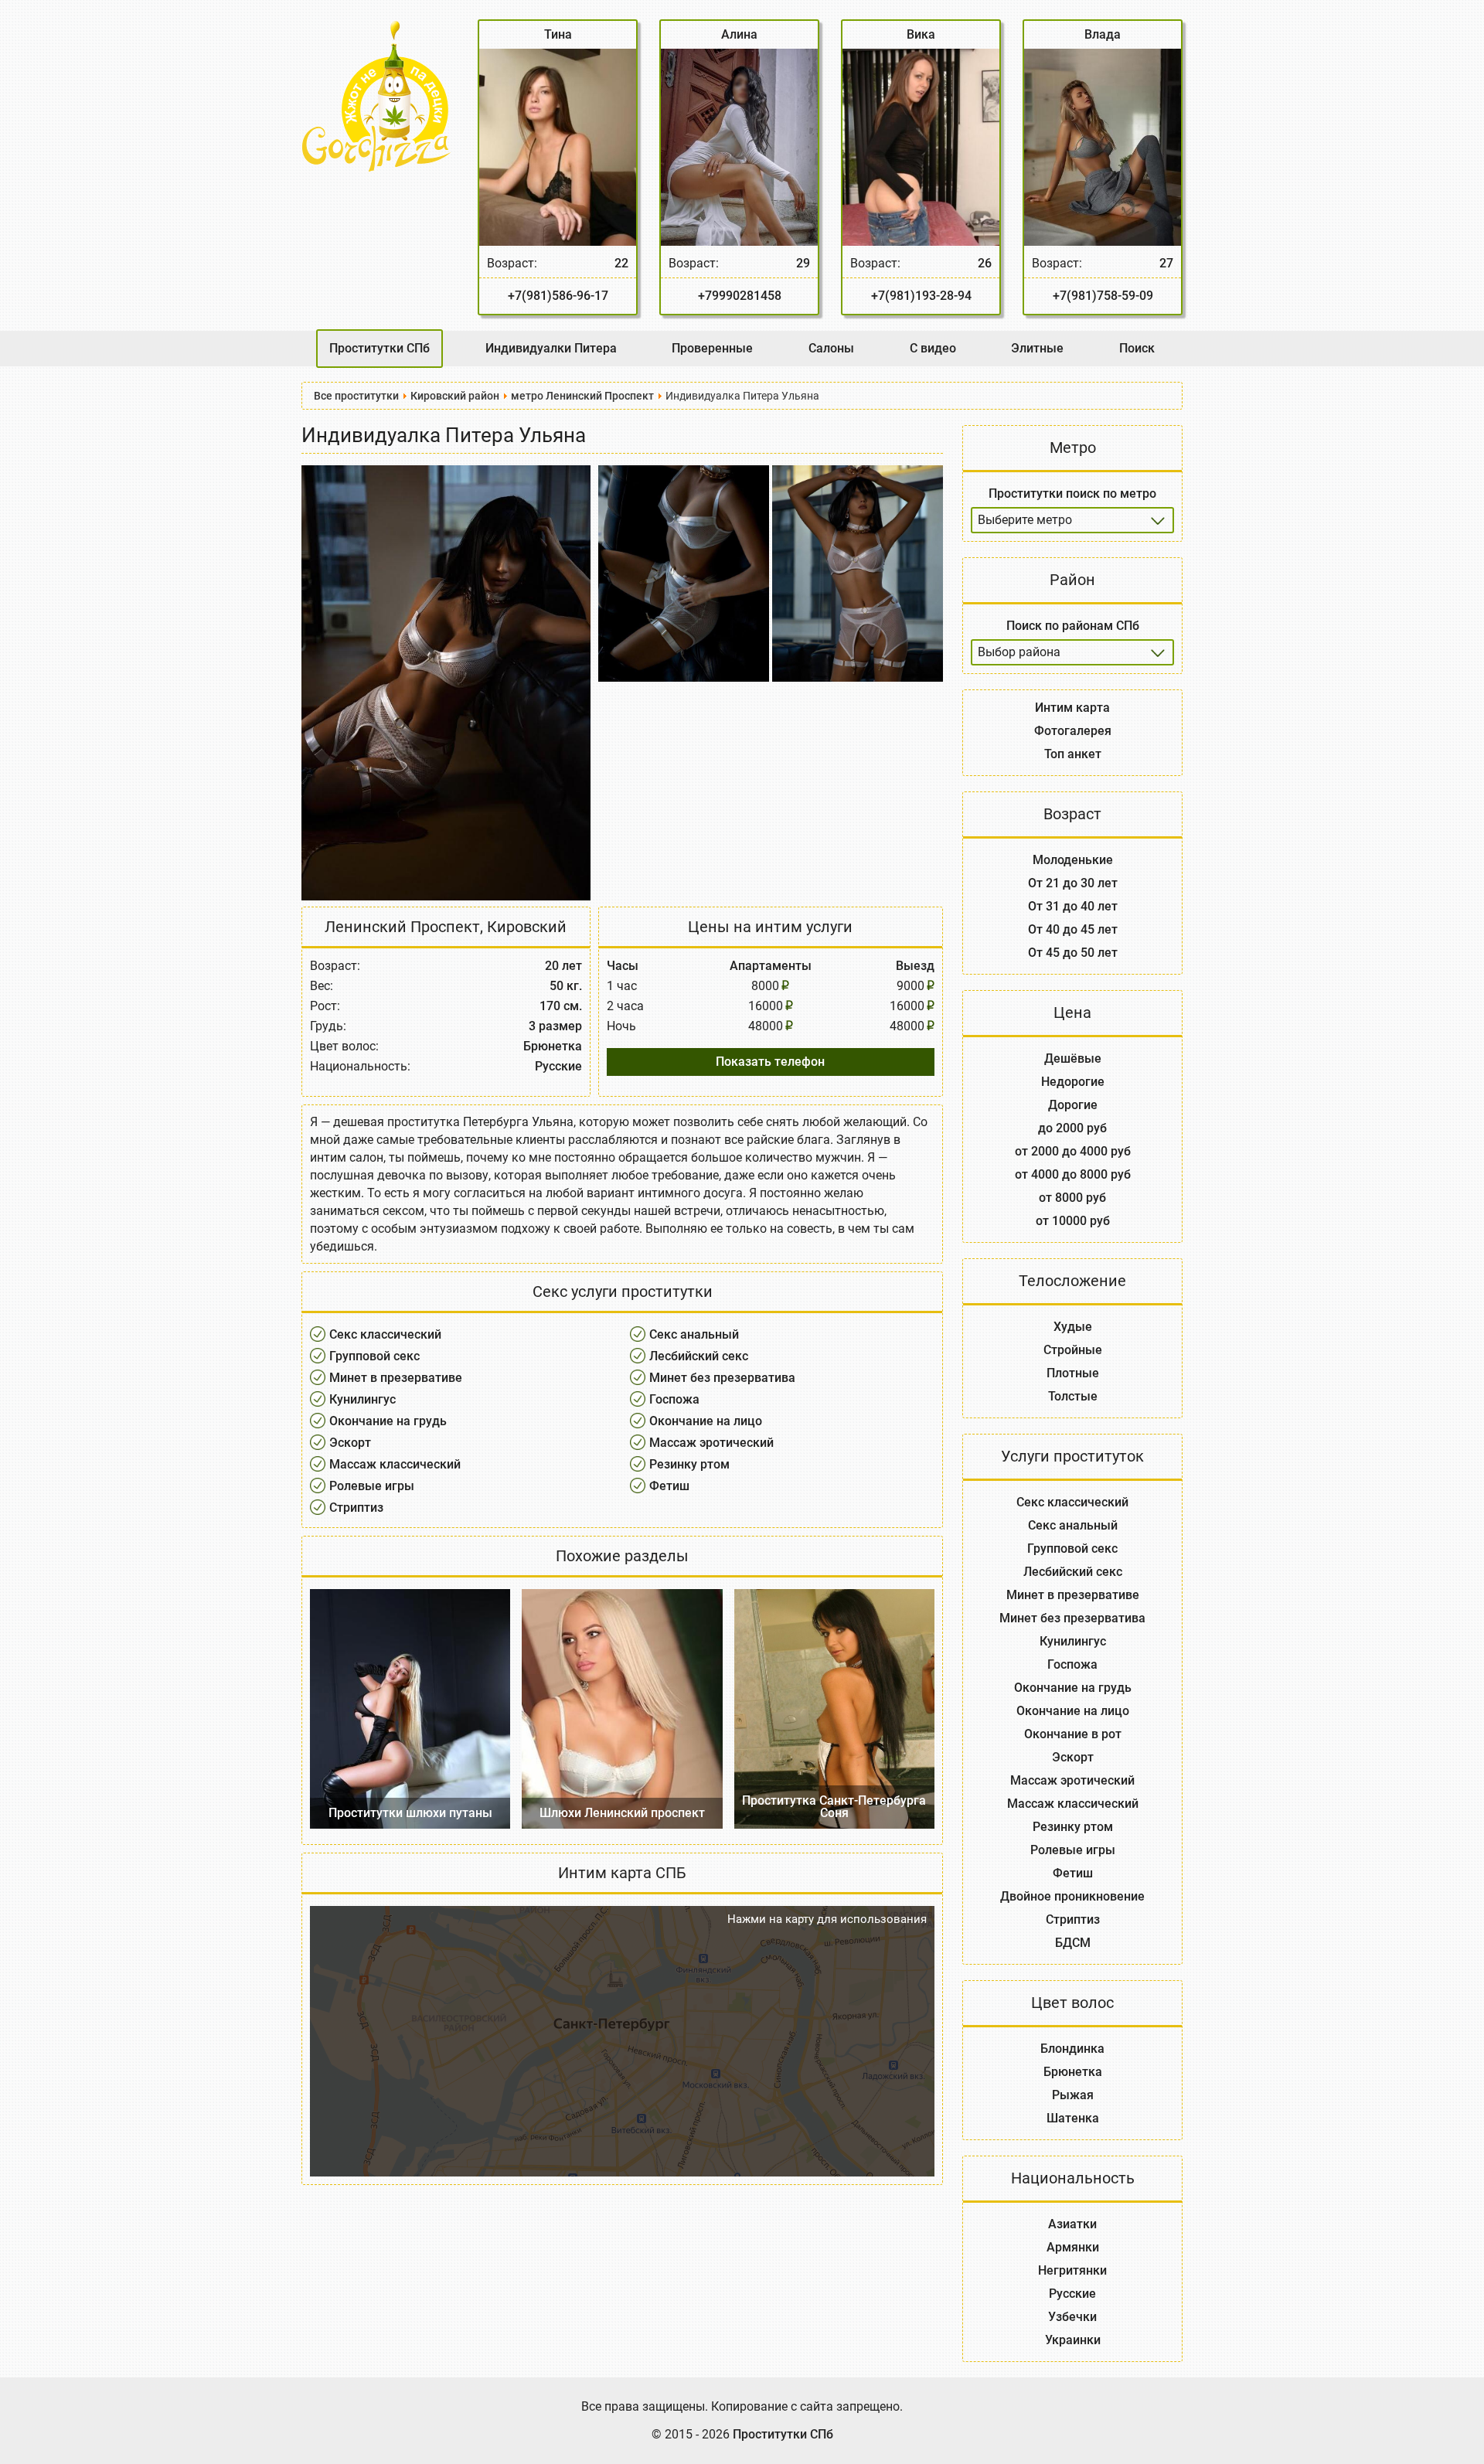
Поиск (1137, 348)
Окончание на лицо (706, 1421)
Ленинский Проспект (402, 927)
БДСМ (1073, 1943)
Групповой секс (374, 1356)
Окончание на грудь (388, 1421)
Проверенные (712, 348)
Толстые (1073, 1396)
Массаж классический (395, 1464)
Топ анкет (1073, 754)
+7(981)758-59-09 (1103, 296)
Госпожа (674, 1399)
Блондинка (1072, 2049)
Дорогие (1073, 1105)
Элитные (1037, 348)
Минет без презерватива (722, 1378)
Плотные (1073, 1373)
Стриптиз (356, 1508)
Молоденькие (1073, 860)
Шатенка (1073, 2118)
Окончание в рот (1073, 1734)
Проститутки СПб (380, 348)
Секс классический (385, 1334)
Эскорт (350, 1443)
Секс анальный (694, 1334)
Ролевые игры (372, 1486)
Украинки (1073, 2340)
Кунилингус (362, 1399)
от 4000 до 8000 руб (1073, 1174)
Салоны (831, 348)
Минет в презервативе (396, 1378)
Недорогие (1073, 1082)
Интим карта (1072, 708)
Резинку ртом (689, 1464)
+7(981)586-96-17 (558, 296)
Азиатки (1072, 2224)
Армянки (1073, 2247)
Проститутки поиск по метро (1072, 493)
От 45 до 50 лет (1073, 953)
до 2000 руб (1072, 1128)
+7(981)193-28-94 (921, 296)
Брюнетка (1073, 2072)
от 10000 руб (1073, 1221)
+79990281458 (740, 296)
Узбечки (1072, 2317)
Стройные (1073, 1350)
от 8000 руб (1072, 1198)
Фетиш (669, 1486)
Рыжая (1073, 2095)
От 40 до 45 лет (1073, 929)
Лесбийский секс (699, 1356)
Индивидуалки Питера (551, 348)
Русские (1072, 2294)
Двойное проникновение (1072, 1896)
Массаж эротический (711, 1443)
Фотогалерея (1073, 731)
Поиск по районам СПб (1073, 626)
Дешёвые (1073, 1058)
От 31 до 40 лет (1073, 906)
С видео (933, 348)
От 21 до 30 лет (1073, 883)
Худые (1073, 1327)
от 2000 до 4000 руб (1073, 1151)
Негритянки (1072, 2270)
